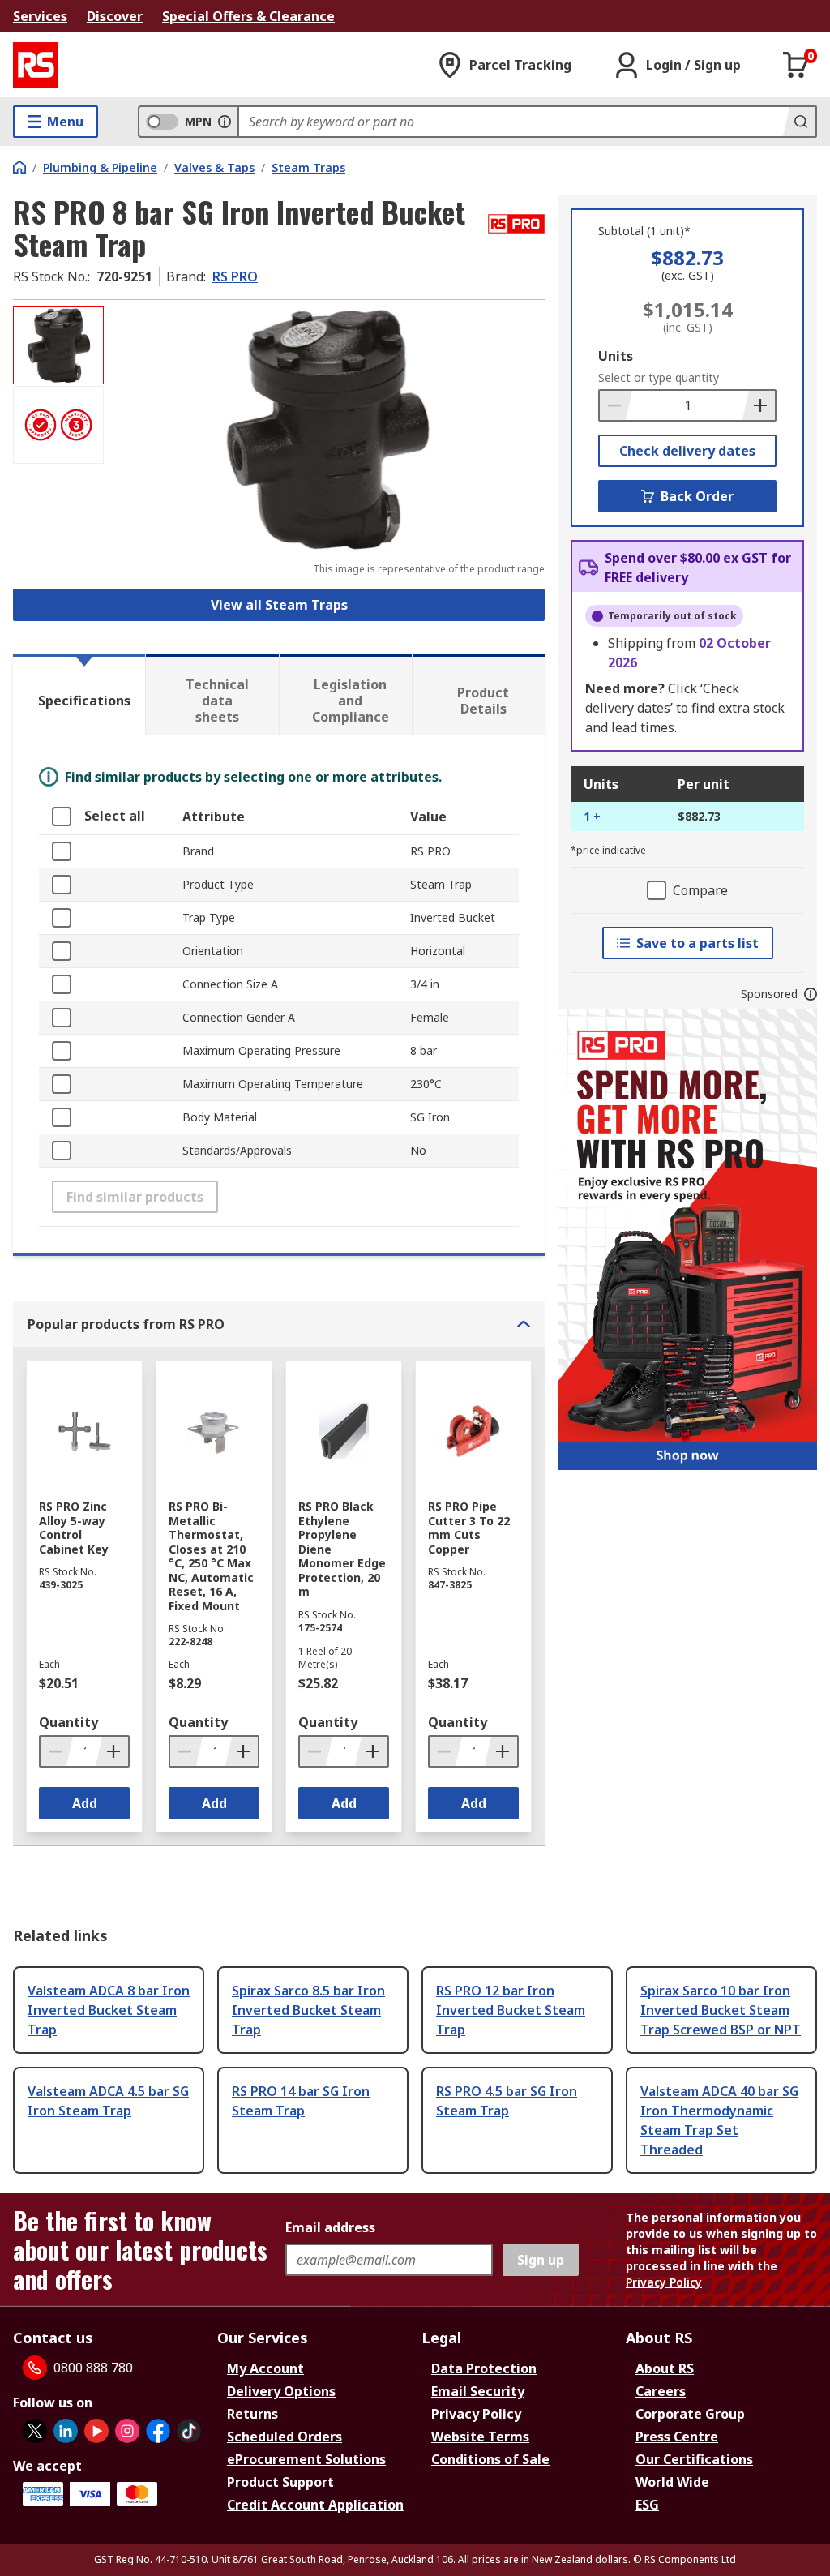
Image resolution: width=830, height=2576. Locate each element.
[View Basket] (796, 65)
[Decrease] (616, 405)
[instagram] (127, 2431)
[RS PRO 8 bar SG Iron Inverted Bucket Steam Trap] (326, 429)
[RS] (36, 65)
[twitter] (35, 2431)
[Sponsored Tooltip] (811, 994)
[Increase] (759, 405)
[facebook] (158, 2431)
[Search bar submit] (799, 122)
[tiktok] (189, 2431)
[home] (19, 167)
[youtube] (96, 2431)
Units (616, 356)
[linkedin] (66, 2431)
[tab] (79, 694)
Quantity (68, 1722)
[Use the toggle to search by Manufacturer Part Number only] (225, 122)
